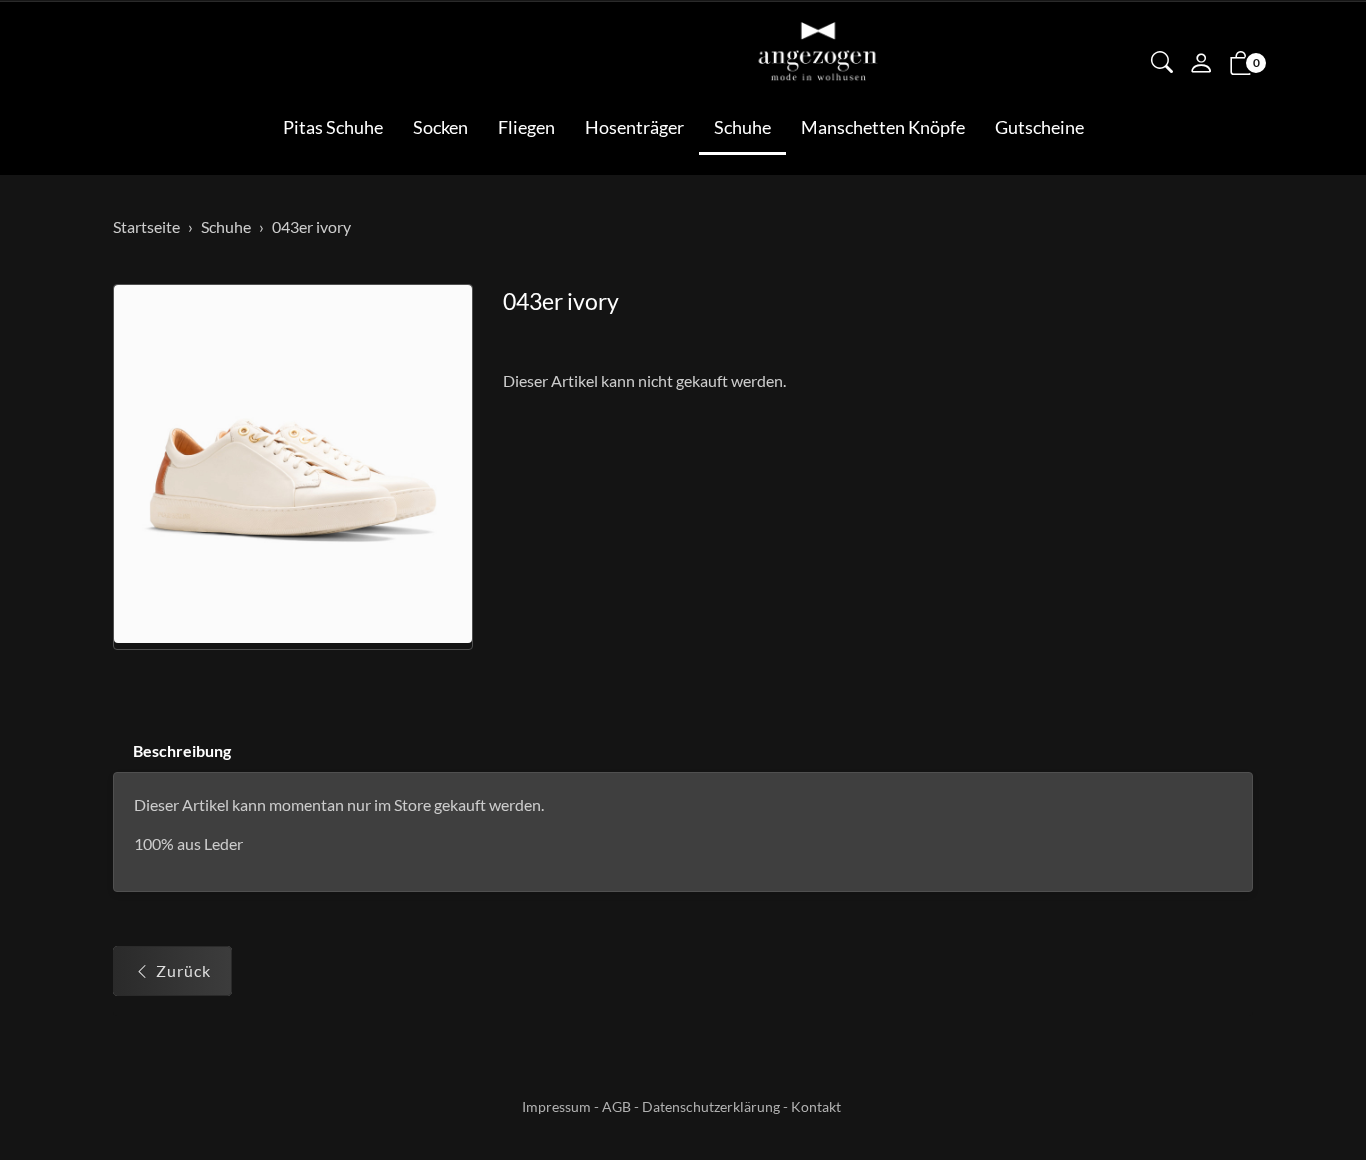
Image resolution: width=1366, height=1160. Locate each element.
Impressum (556, 1106)
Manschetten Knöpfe (883, 127)
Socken (440, 127)
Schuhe (742, 127)
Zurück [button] (183, 970)
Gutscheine (1039, 127)
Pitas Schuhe (333, 127)
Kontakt (816, 1106)
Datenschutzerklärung (711, 1106)
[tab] (172, 751)
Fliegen (526, 127)
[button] (1162, 64)
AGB (616, 1106)
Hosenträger (634, 127)
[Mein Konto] (1201, 65)
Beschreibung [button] (182, 750)
